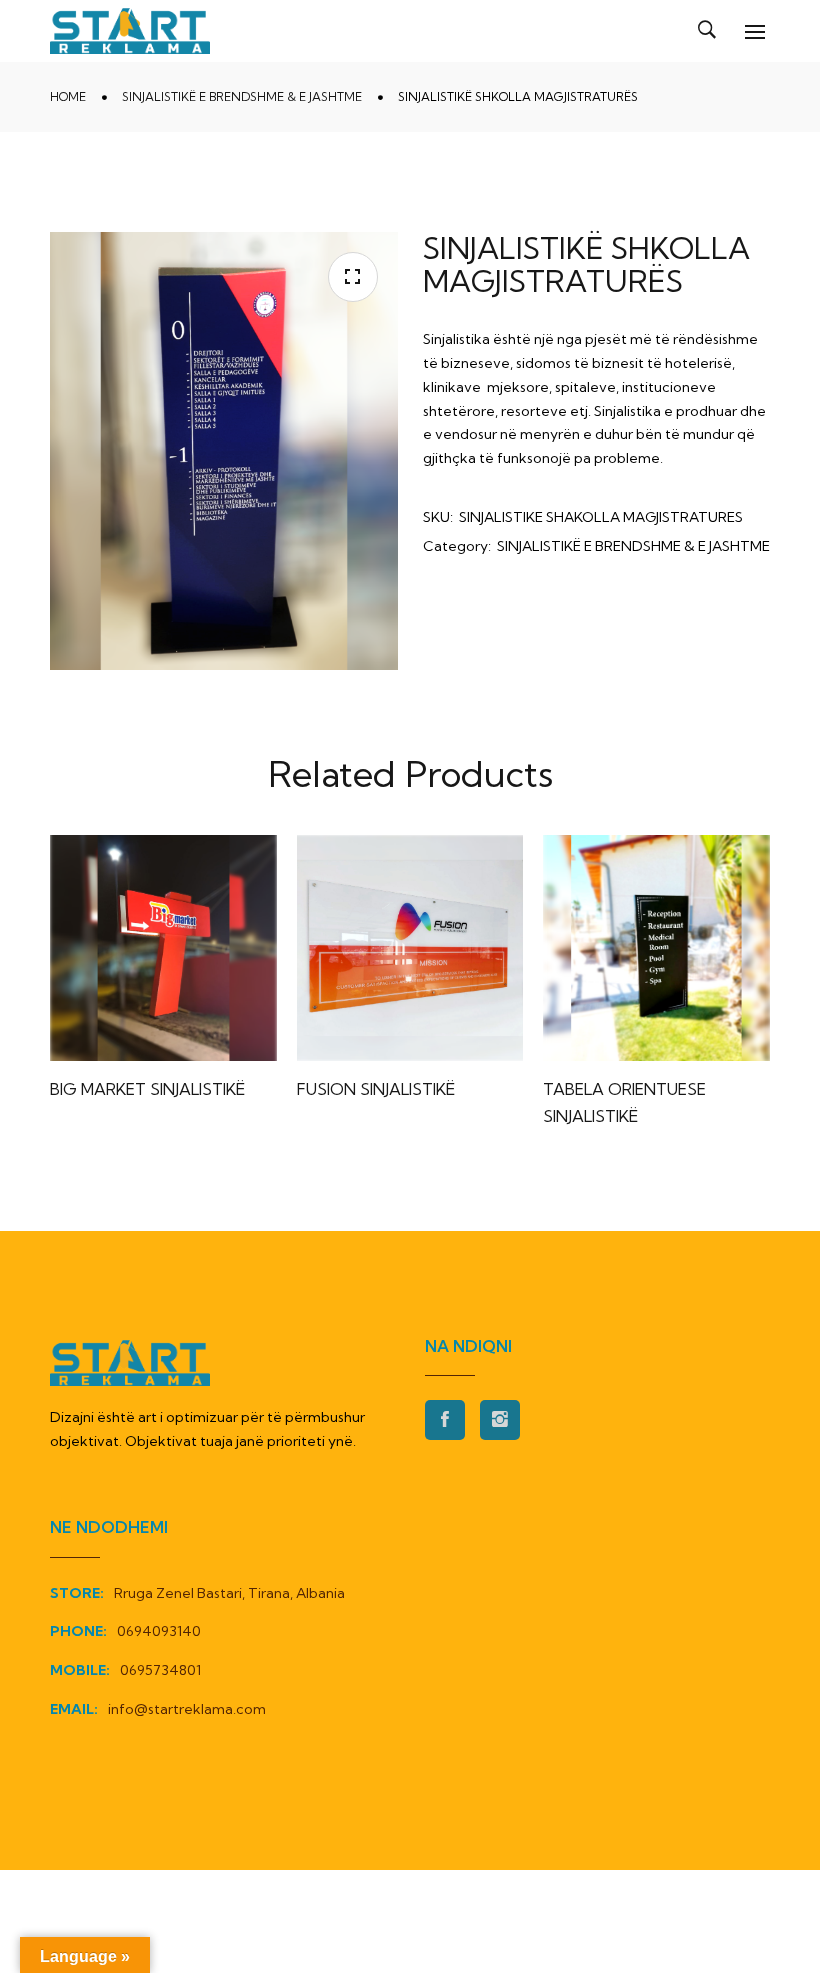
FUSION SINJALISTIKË (376, 1089)
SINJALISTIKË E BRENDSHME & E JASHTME (242, 96)
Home (68, 96)
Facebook (445, 1420)
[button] (353, 277)
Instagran (500, 1420)
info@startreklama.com (187, 1709)
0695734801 (160, 1670)
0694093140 (159, 1631)
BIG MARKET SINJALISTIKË (147, 1089)
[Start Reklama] (130, 31)
